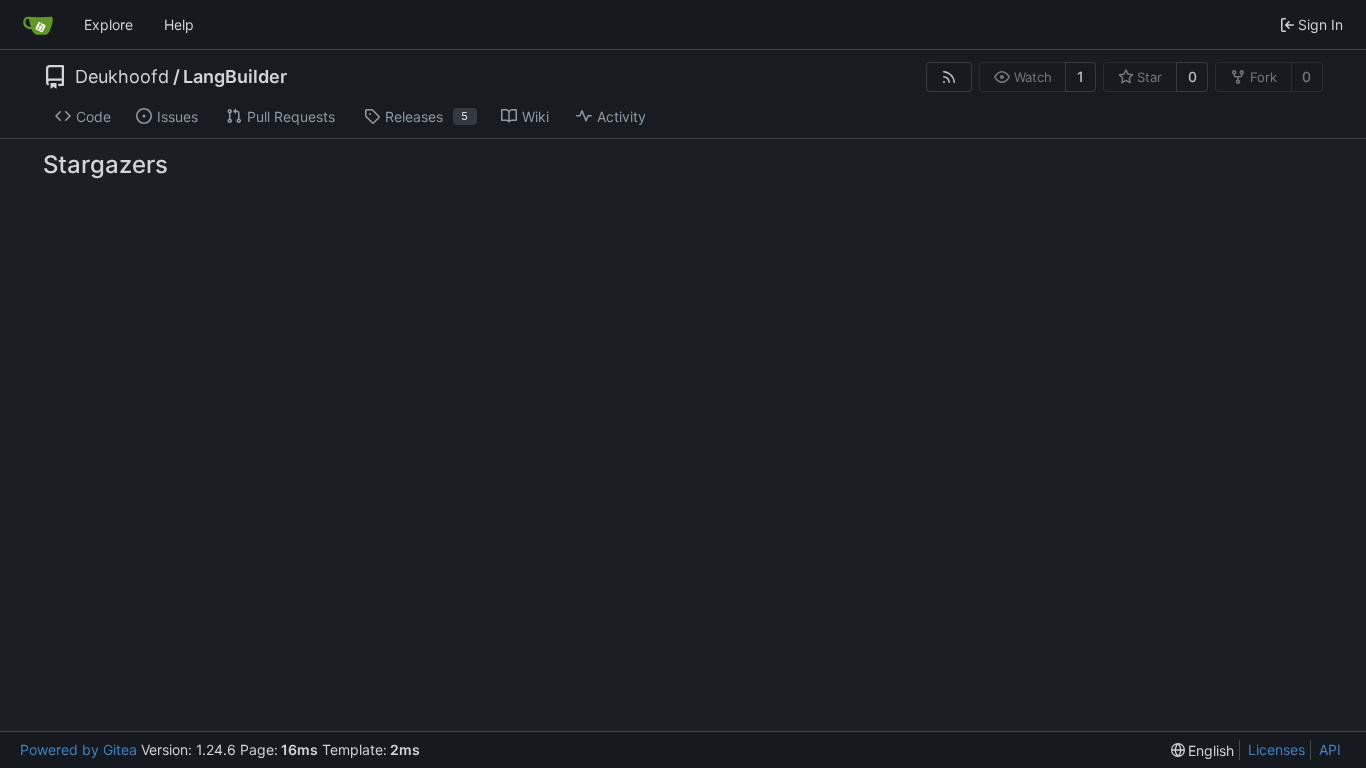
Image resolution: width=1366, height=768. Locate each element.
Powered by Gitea (78, 749)
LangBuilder (235, 77)
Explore (108, 24)
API (1330, 749)
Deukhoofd (122, 77)
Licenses (1276, 749)
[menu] (1203, 750)
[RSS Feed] (949, 77)
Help (179, 24)
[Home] (38, 25)
